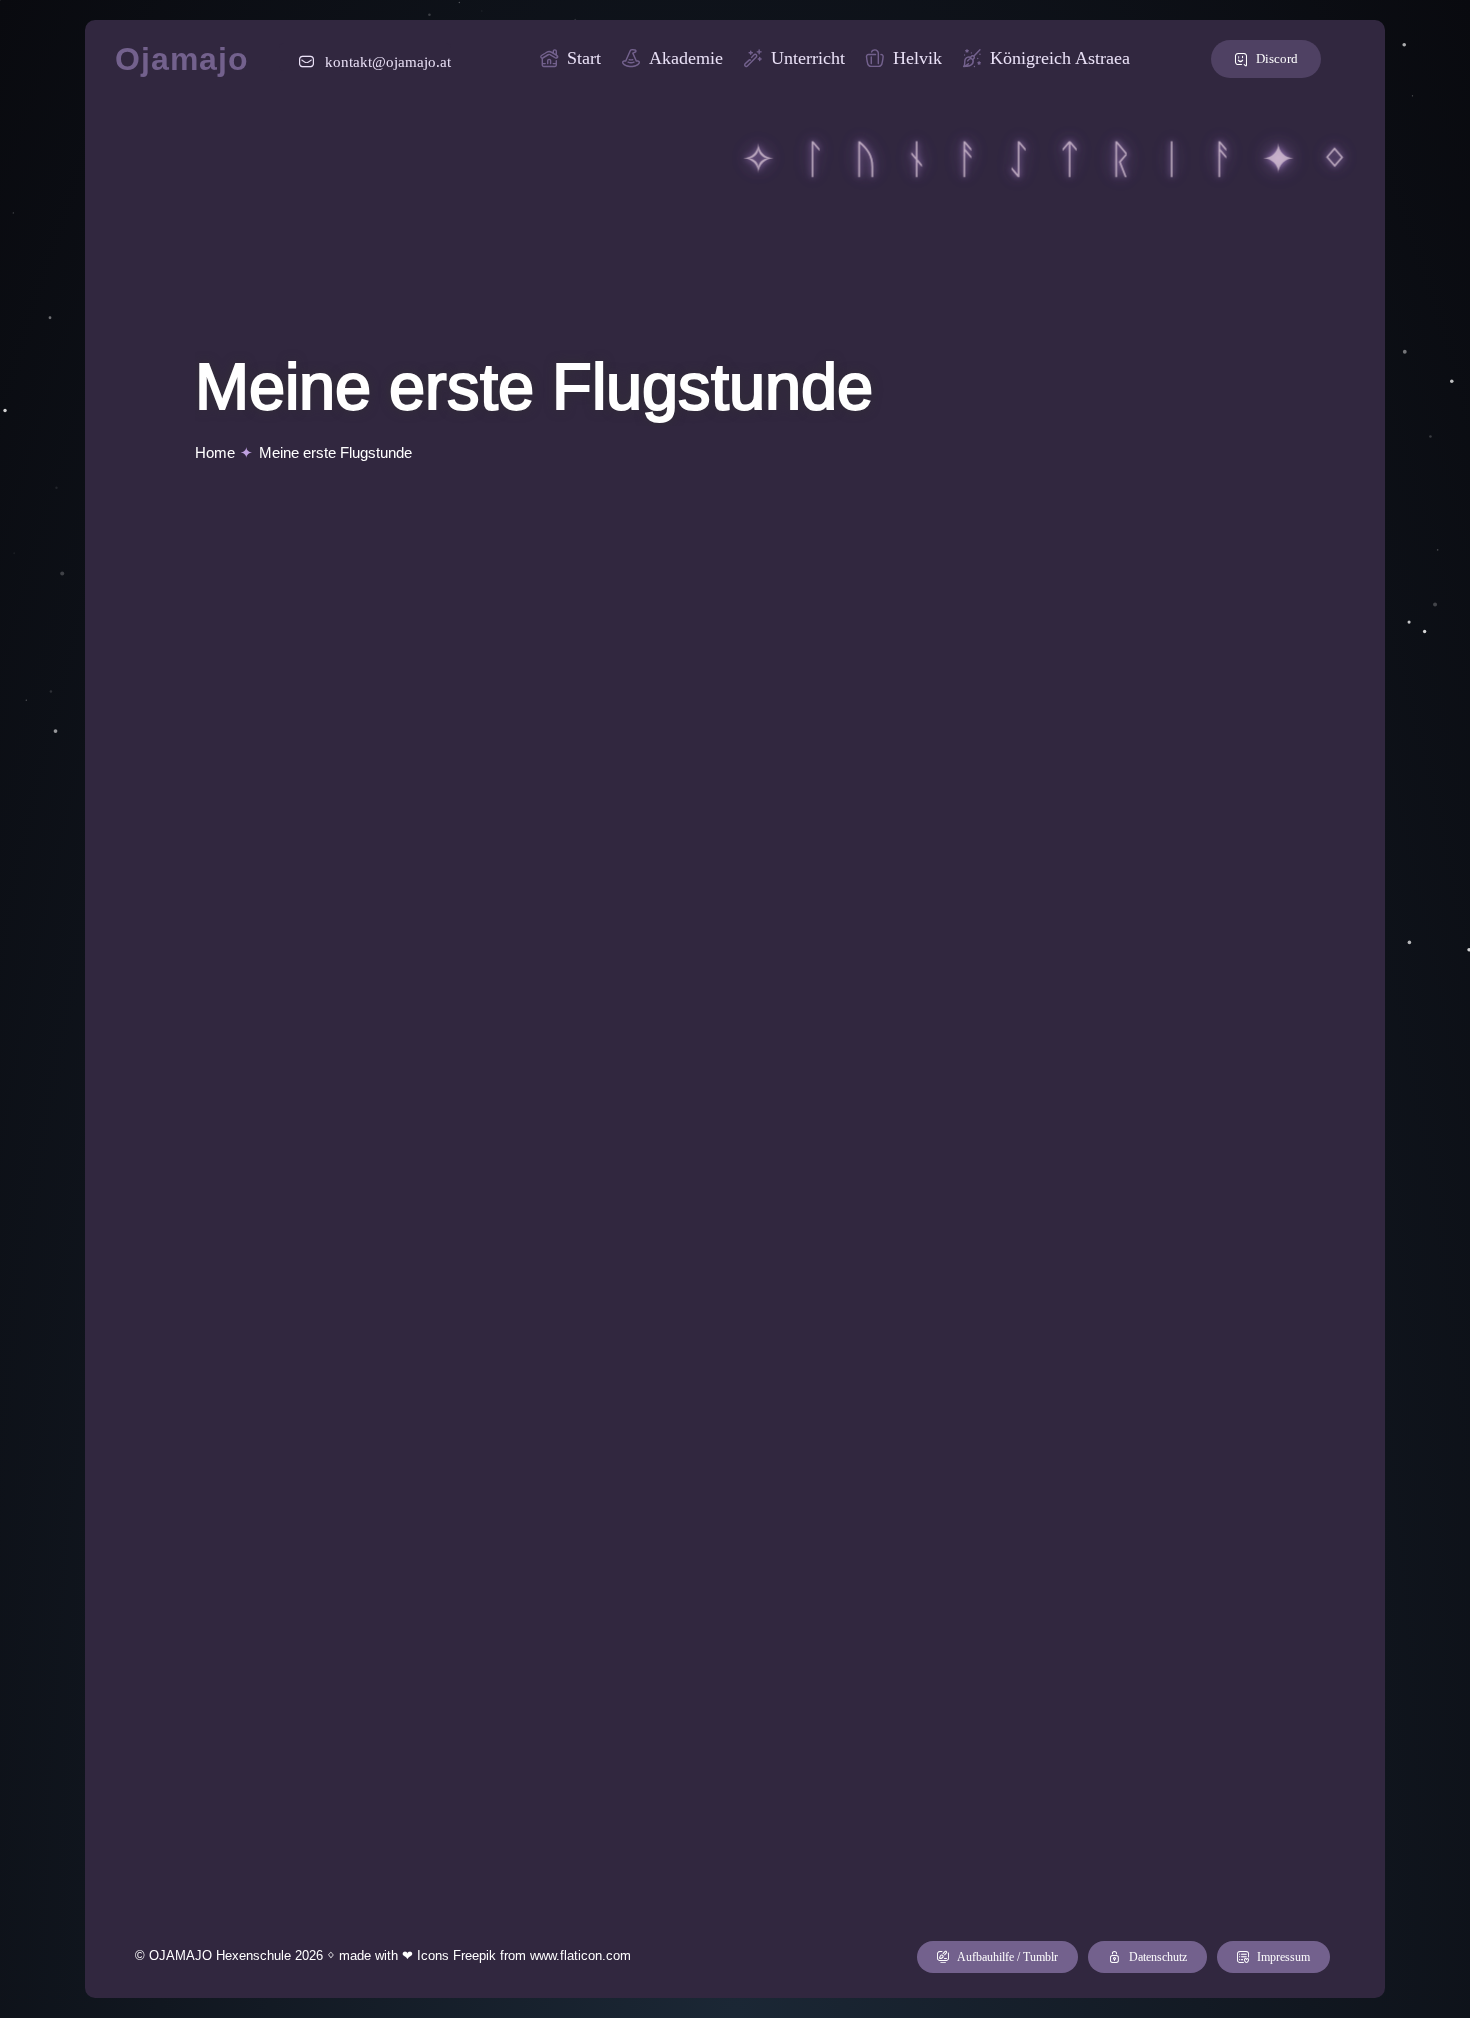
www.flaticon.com (580, 1955)
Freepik (474, 1955)
